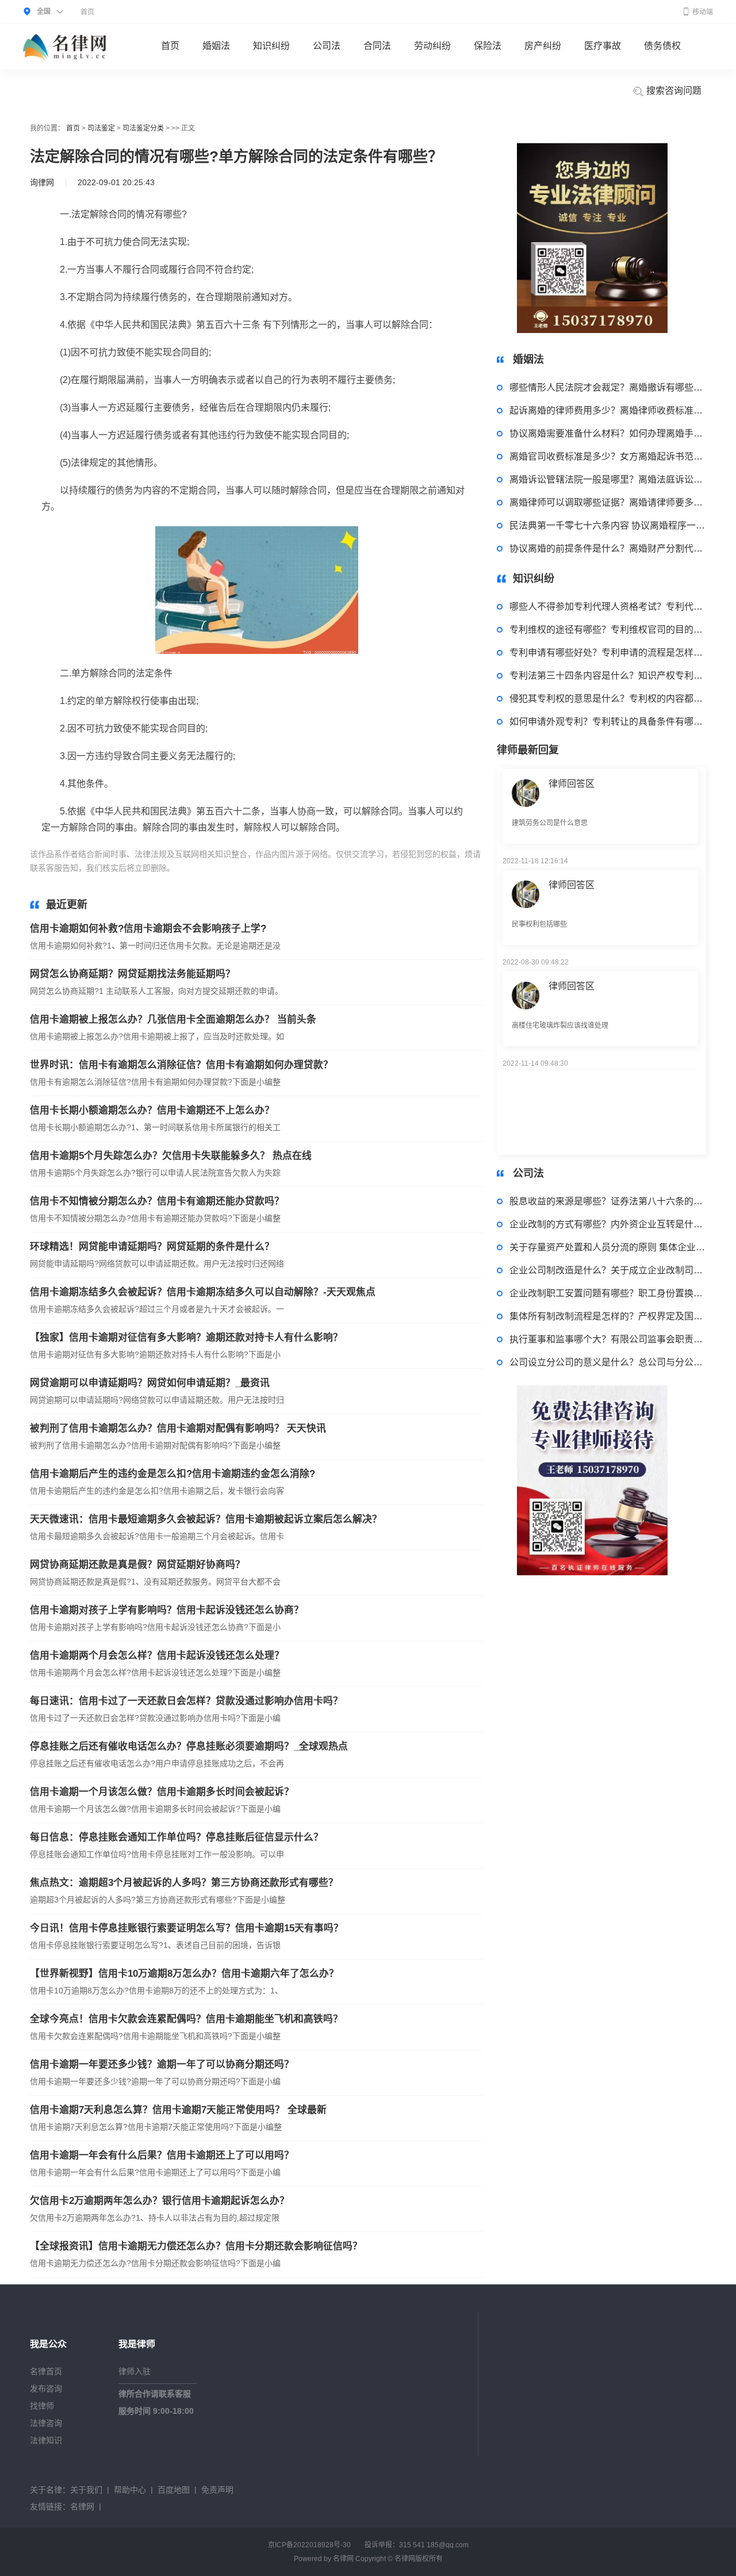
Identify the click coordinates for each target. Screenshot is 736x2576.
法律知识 (46, 2440)
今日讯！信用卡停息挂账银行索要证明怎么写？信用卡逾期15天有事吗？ (187, 1928)
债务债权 (662, 46)
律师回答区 (572, 853)
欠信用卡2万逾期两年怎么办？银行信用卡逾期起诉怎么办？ (160, 2201)
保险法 (488, 46)
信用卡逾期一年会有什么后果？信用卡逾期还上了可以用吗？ (162, 2155)
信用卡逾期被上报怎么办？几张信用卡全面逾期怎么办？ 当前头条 (173, 1019)
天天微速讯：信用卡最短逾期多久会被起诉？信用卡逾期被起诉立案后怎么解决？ (206, 1519)
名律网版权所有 (419, 2559)
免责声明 (217, 2490)
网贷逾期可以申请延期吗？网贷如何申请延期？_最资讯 (150, 1383)
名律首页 (46, 2371)
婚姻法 (216, 46)
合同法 (377, 46)
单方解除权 (400, 868)
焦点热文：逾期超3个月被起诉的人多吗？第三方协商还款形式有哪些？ (184, 1883)
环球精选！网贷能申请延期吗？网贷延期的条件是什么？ (152, 1247)
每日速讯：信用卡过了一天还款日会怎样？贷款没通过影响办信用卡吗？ (186, 1701)
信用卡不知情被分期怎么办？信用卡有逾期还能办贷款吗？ (157, 1201)
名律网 (82, 2506)
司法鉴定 (101, 128)
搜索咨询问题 (673, 91)
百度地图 (174, 2490)
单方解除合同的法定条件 (298, 868)
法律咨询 (46, 2423)
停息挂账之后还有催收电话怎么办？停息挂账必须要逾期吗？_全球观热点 (189, 1746)
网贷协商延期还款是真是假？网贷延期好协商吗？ (137, 1565)
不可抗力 (361, 868)
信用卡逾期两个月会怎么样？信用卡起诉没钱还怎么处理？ (157, 1656)
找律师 (42, 2406)
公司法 (327, 46)
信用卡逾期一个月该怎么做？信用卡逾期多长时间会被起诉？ (162, 1792)
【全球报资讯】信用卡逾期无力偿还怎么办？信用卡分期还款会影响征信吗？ (196, 2246)
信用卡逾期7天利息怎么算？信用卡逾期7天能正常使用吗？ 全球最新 (178, 2110)
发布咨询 (46, 2389)
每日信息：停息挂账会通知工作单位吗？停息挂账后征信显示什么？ (177, 1837)
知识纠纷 (271, 46)
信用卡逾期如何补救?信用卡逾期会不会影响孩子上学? (148, 929)
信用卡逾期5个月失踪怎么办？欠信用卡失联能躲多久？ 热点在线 (171, 1156)
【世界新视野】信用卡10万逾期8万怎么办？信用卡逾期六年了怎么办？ (184, 1974)
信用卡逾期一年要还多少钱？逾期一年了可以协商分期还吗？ (162, 2064)
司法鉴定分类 (143, 128)
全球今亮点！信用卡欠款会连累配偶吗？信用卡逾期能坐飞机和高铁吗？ (186, 2019)
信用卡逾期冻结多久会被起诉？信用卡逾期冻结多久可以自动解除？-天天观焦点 (203, 1292)
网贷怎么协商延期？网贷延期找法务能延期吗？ (133, 974)
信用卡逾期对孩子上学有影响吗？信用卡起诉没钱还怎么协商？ (167, 1610)
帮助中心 (130, 2490)
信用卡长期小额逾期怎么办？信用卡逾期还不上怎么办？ (152, 1110)
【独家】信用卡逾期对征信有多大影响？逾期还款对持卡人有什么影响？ (186, 1337)
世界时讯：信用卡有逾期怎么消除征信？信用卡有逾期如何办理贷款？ (181, 1065)
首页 (87, 12)
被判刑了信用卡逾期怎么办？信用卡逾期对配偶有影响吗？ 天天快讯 (178, 1428)
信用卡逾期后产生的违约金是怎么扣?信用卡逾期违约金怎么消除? (172, 1474)
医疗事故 (603, 46)
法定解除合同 (228, 868)
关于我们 (86, 2490)
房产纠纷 (543, 46)
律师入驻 (135, 2371)
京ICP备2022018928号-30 (309, 2545)
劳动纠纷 (432, 46)
